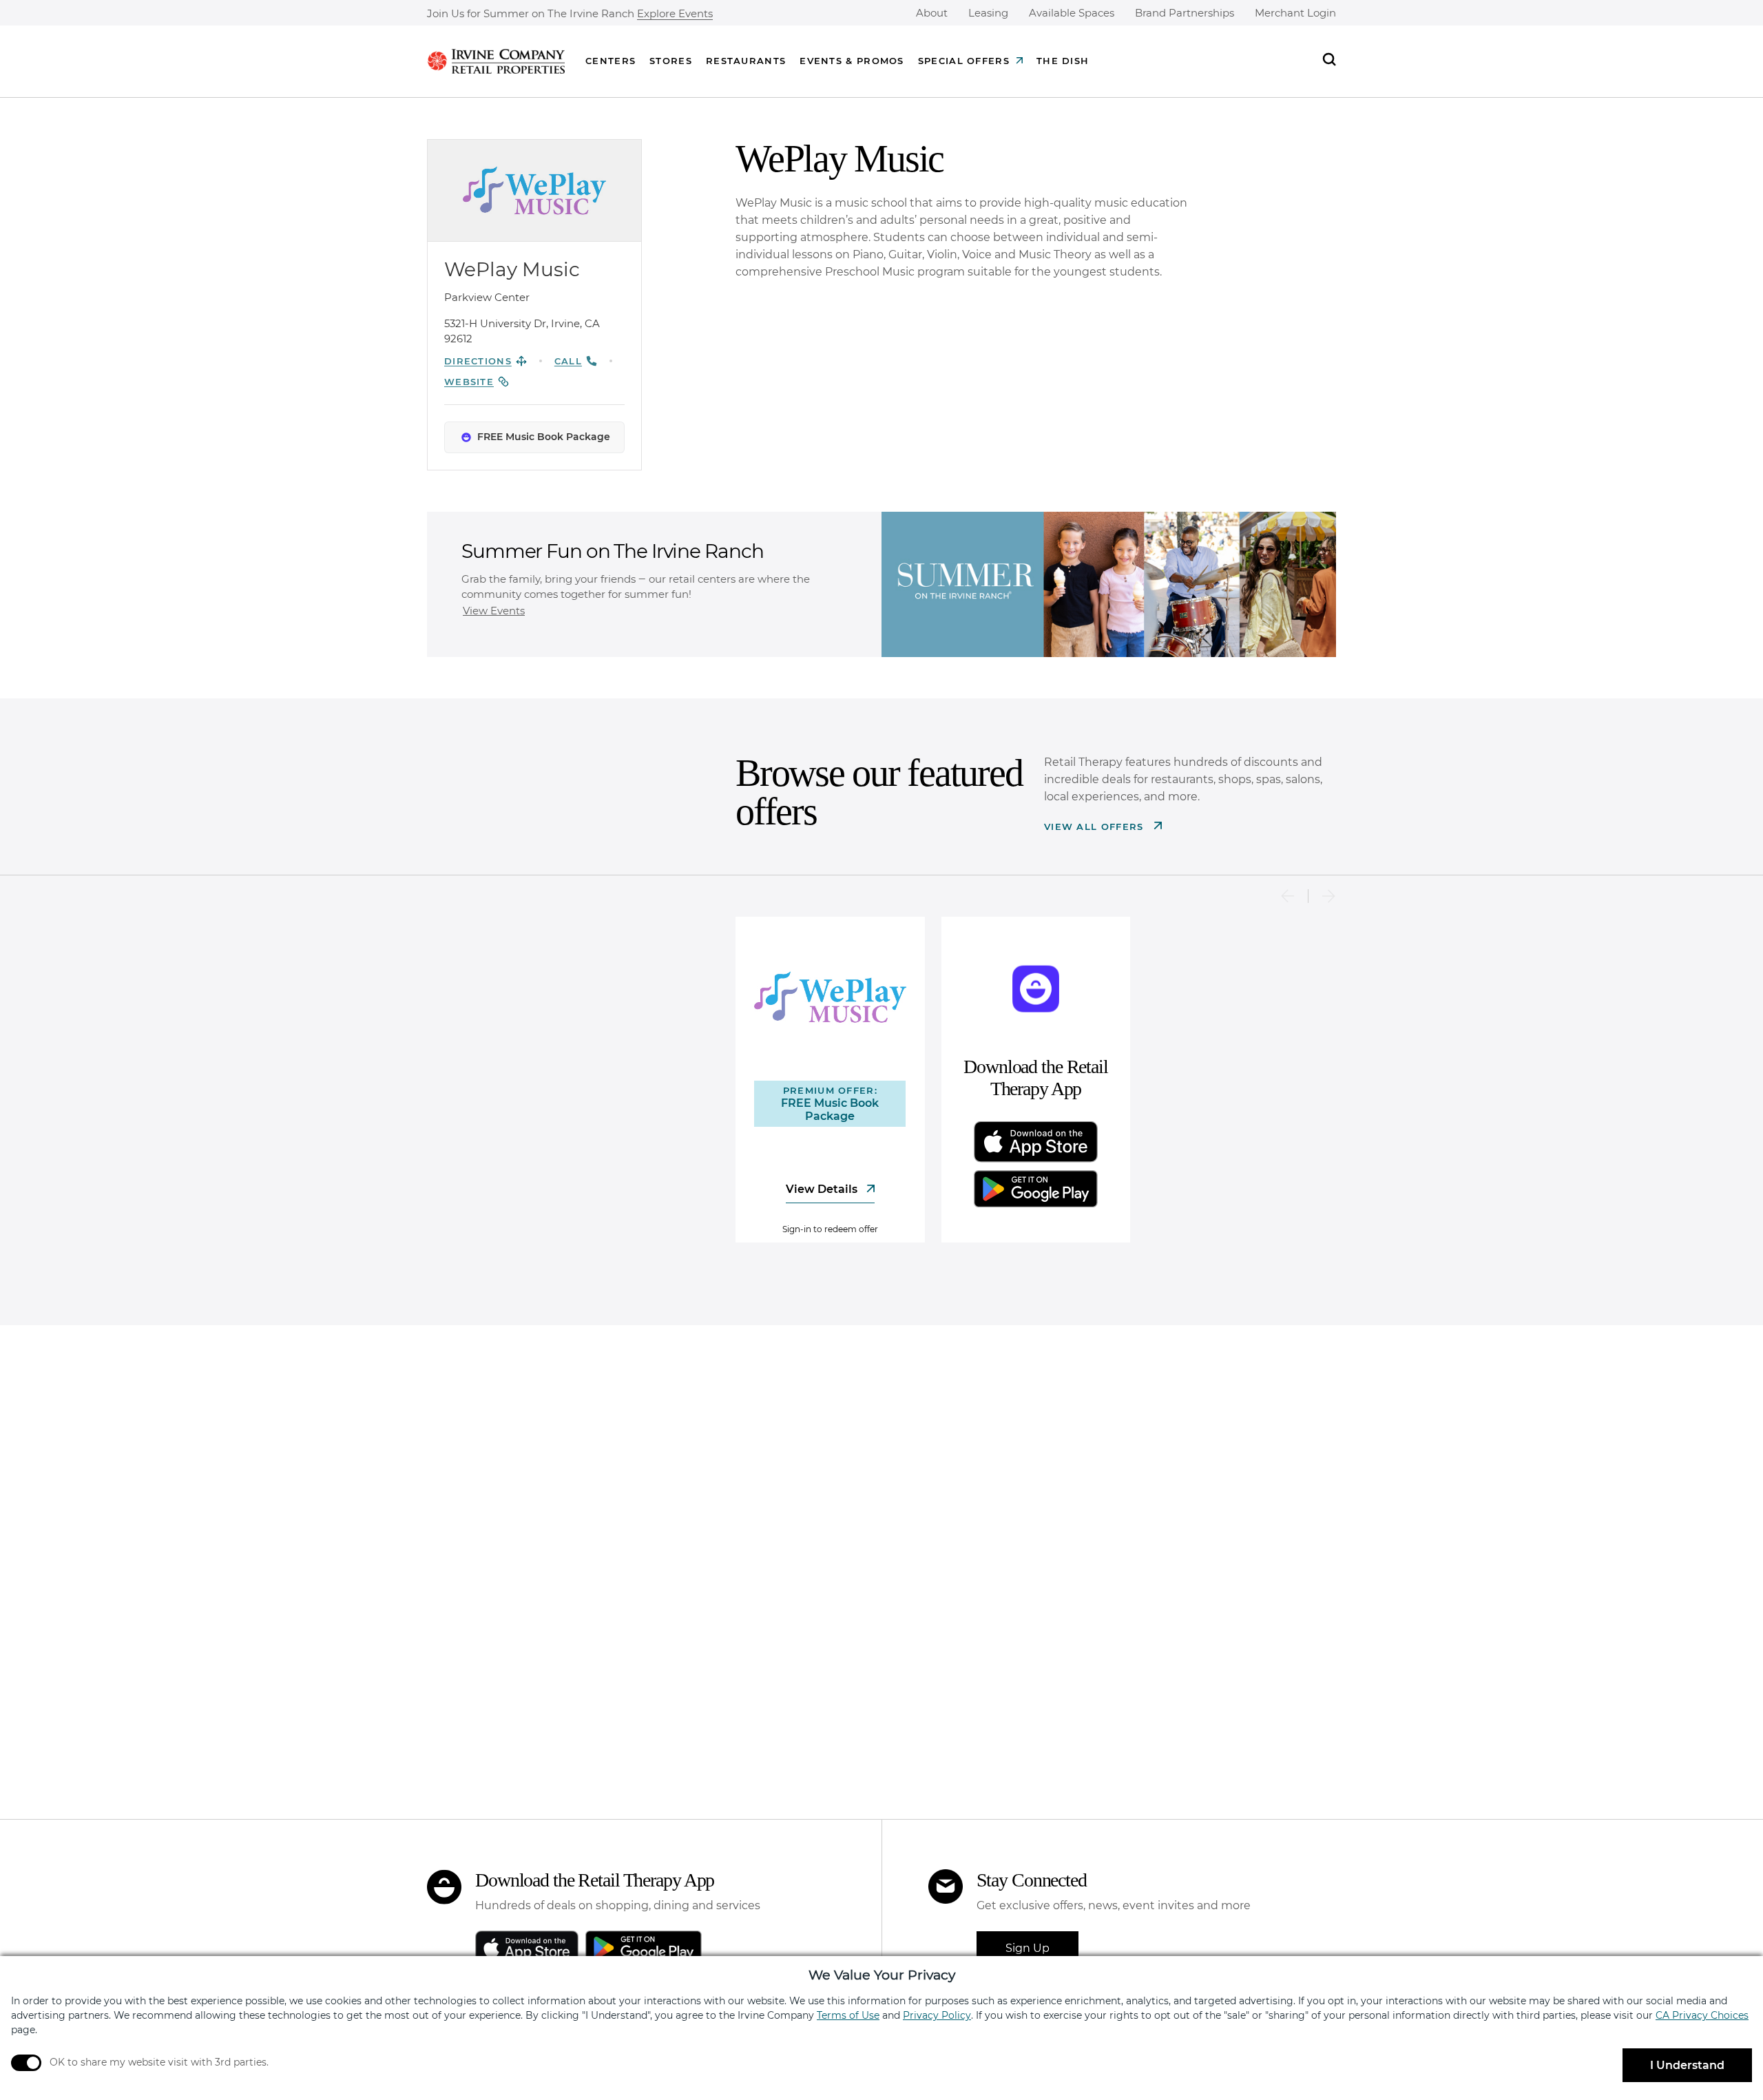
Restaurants (746, 61)
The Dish (1063, 61)
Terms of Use (848, 2015)
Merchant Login (1295, 13)
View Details (823, 1189)
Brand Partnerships (1185, 13)
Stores (671, 61)
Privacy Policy (937, 2015)
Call (568, 361)
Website (469, 382)
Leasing (988, 13)
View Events (494, 611)
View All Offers (1096, 827)
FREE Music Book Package (544, 437)
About (932, 13)
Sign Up (1027, 1948)
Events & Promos (852, 61)
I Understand (1687, 2065)
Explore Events (675, 14)
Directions (478, 361)
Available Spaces (1072, 13)
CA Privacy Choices (1702, 2015)
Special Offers (964, 61)
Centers (611, 61)
